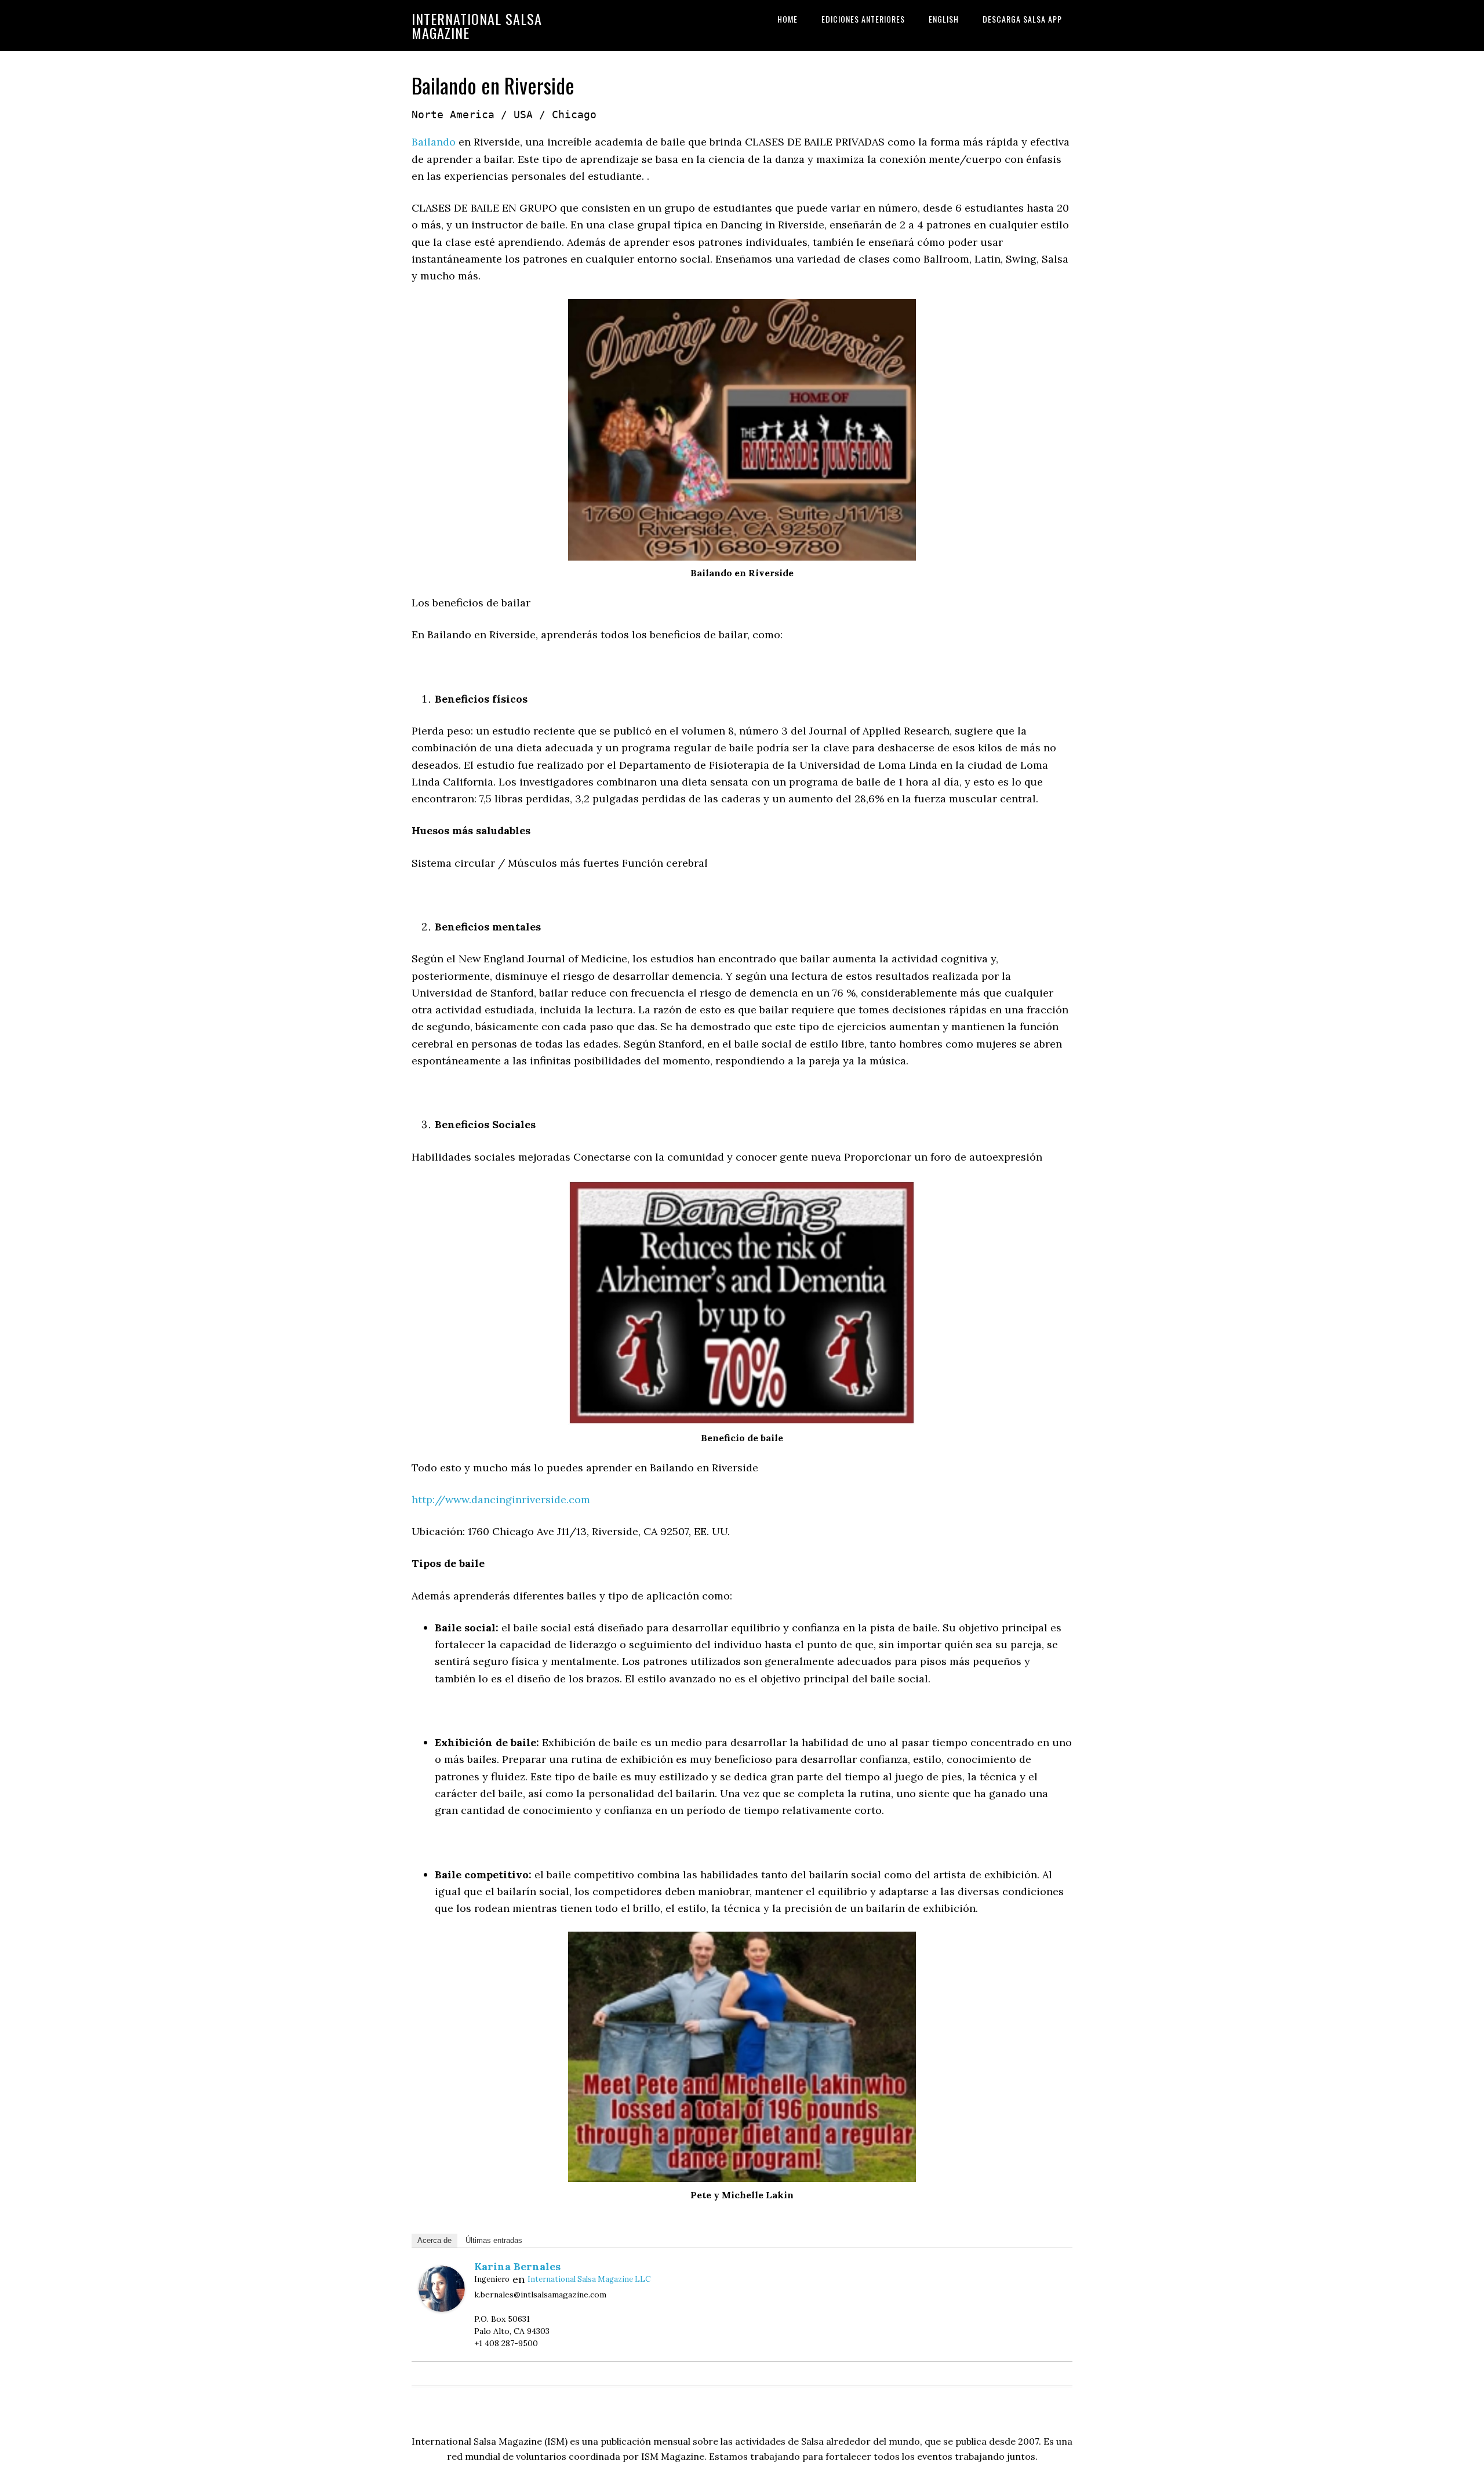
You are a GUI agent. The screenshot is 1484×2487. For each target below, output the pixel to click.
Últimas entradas (494, 2240)
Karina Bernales (517, 2266)
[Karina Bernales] (442, 2308)
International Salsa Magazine (477, 26)
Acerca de (434, 2240)
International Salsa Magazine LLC (589, 2279)
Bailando (434, 142)
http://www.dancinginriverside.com (501, 1499)
